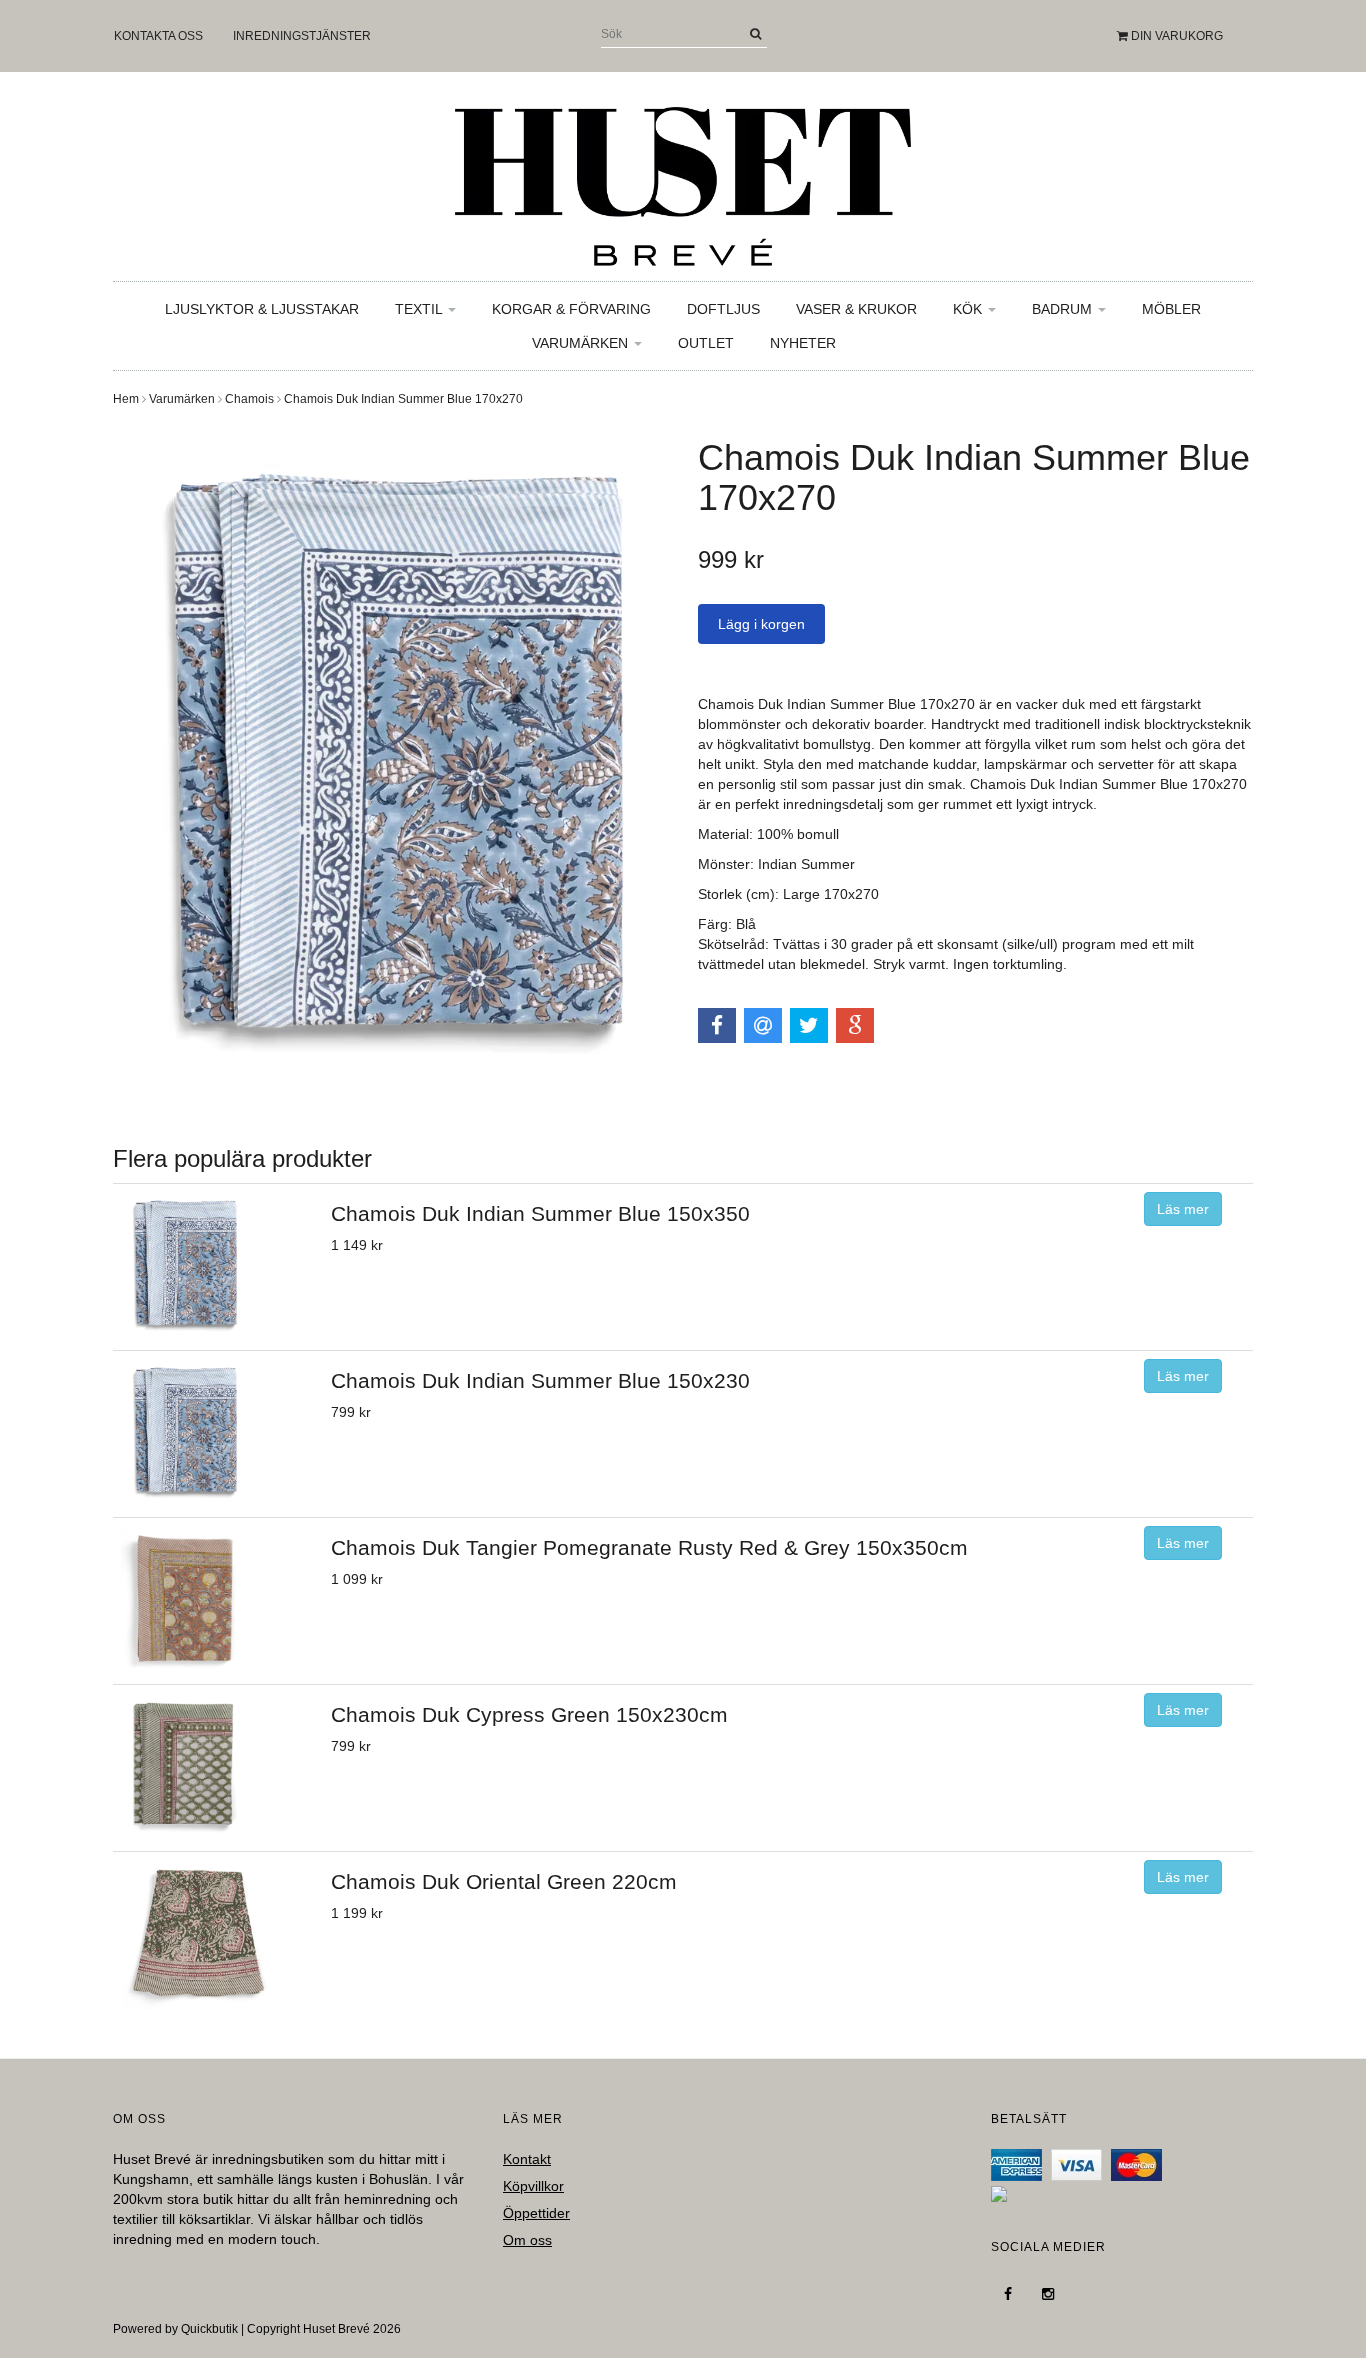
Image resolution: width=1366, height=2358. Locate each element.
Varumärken (582, 343)
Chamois (249, 399)
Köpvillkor (533, 2186)
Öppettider (536, 2213)
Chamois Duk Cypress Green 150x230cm (529, 1714)
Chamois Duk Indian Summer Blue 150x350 (540, 1213)
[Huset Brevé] (683, 181)
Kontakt (527, 2159)
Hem (126, 399)
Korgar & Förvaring (571, 309)
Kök (969, 309)
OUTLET (706, 343)
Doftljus (723, 309)
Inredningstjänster (302, 36)
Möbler (1171, 309)
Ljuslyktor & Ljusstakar (262, 309)
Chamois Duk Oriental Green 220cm (504, 1881)
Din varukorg (1175, 36)
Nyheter (803, 343)
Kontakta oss (158, 36)
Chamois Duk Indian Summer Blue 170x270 (403, 399)
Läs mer (1183, 1209)
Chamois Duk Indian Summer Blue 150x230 (540, 1380)
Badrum (1064, 309)
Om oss (527, 2240)
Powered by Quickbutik (175, 2329)
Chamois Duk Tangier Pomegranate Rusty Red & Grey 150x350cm (649, 1547)
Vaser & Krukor (856, 309)
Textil (420, 309)
